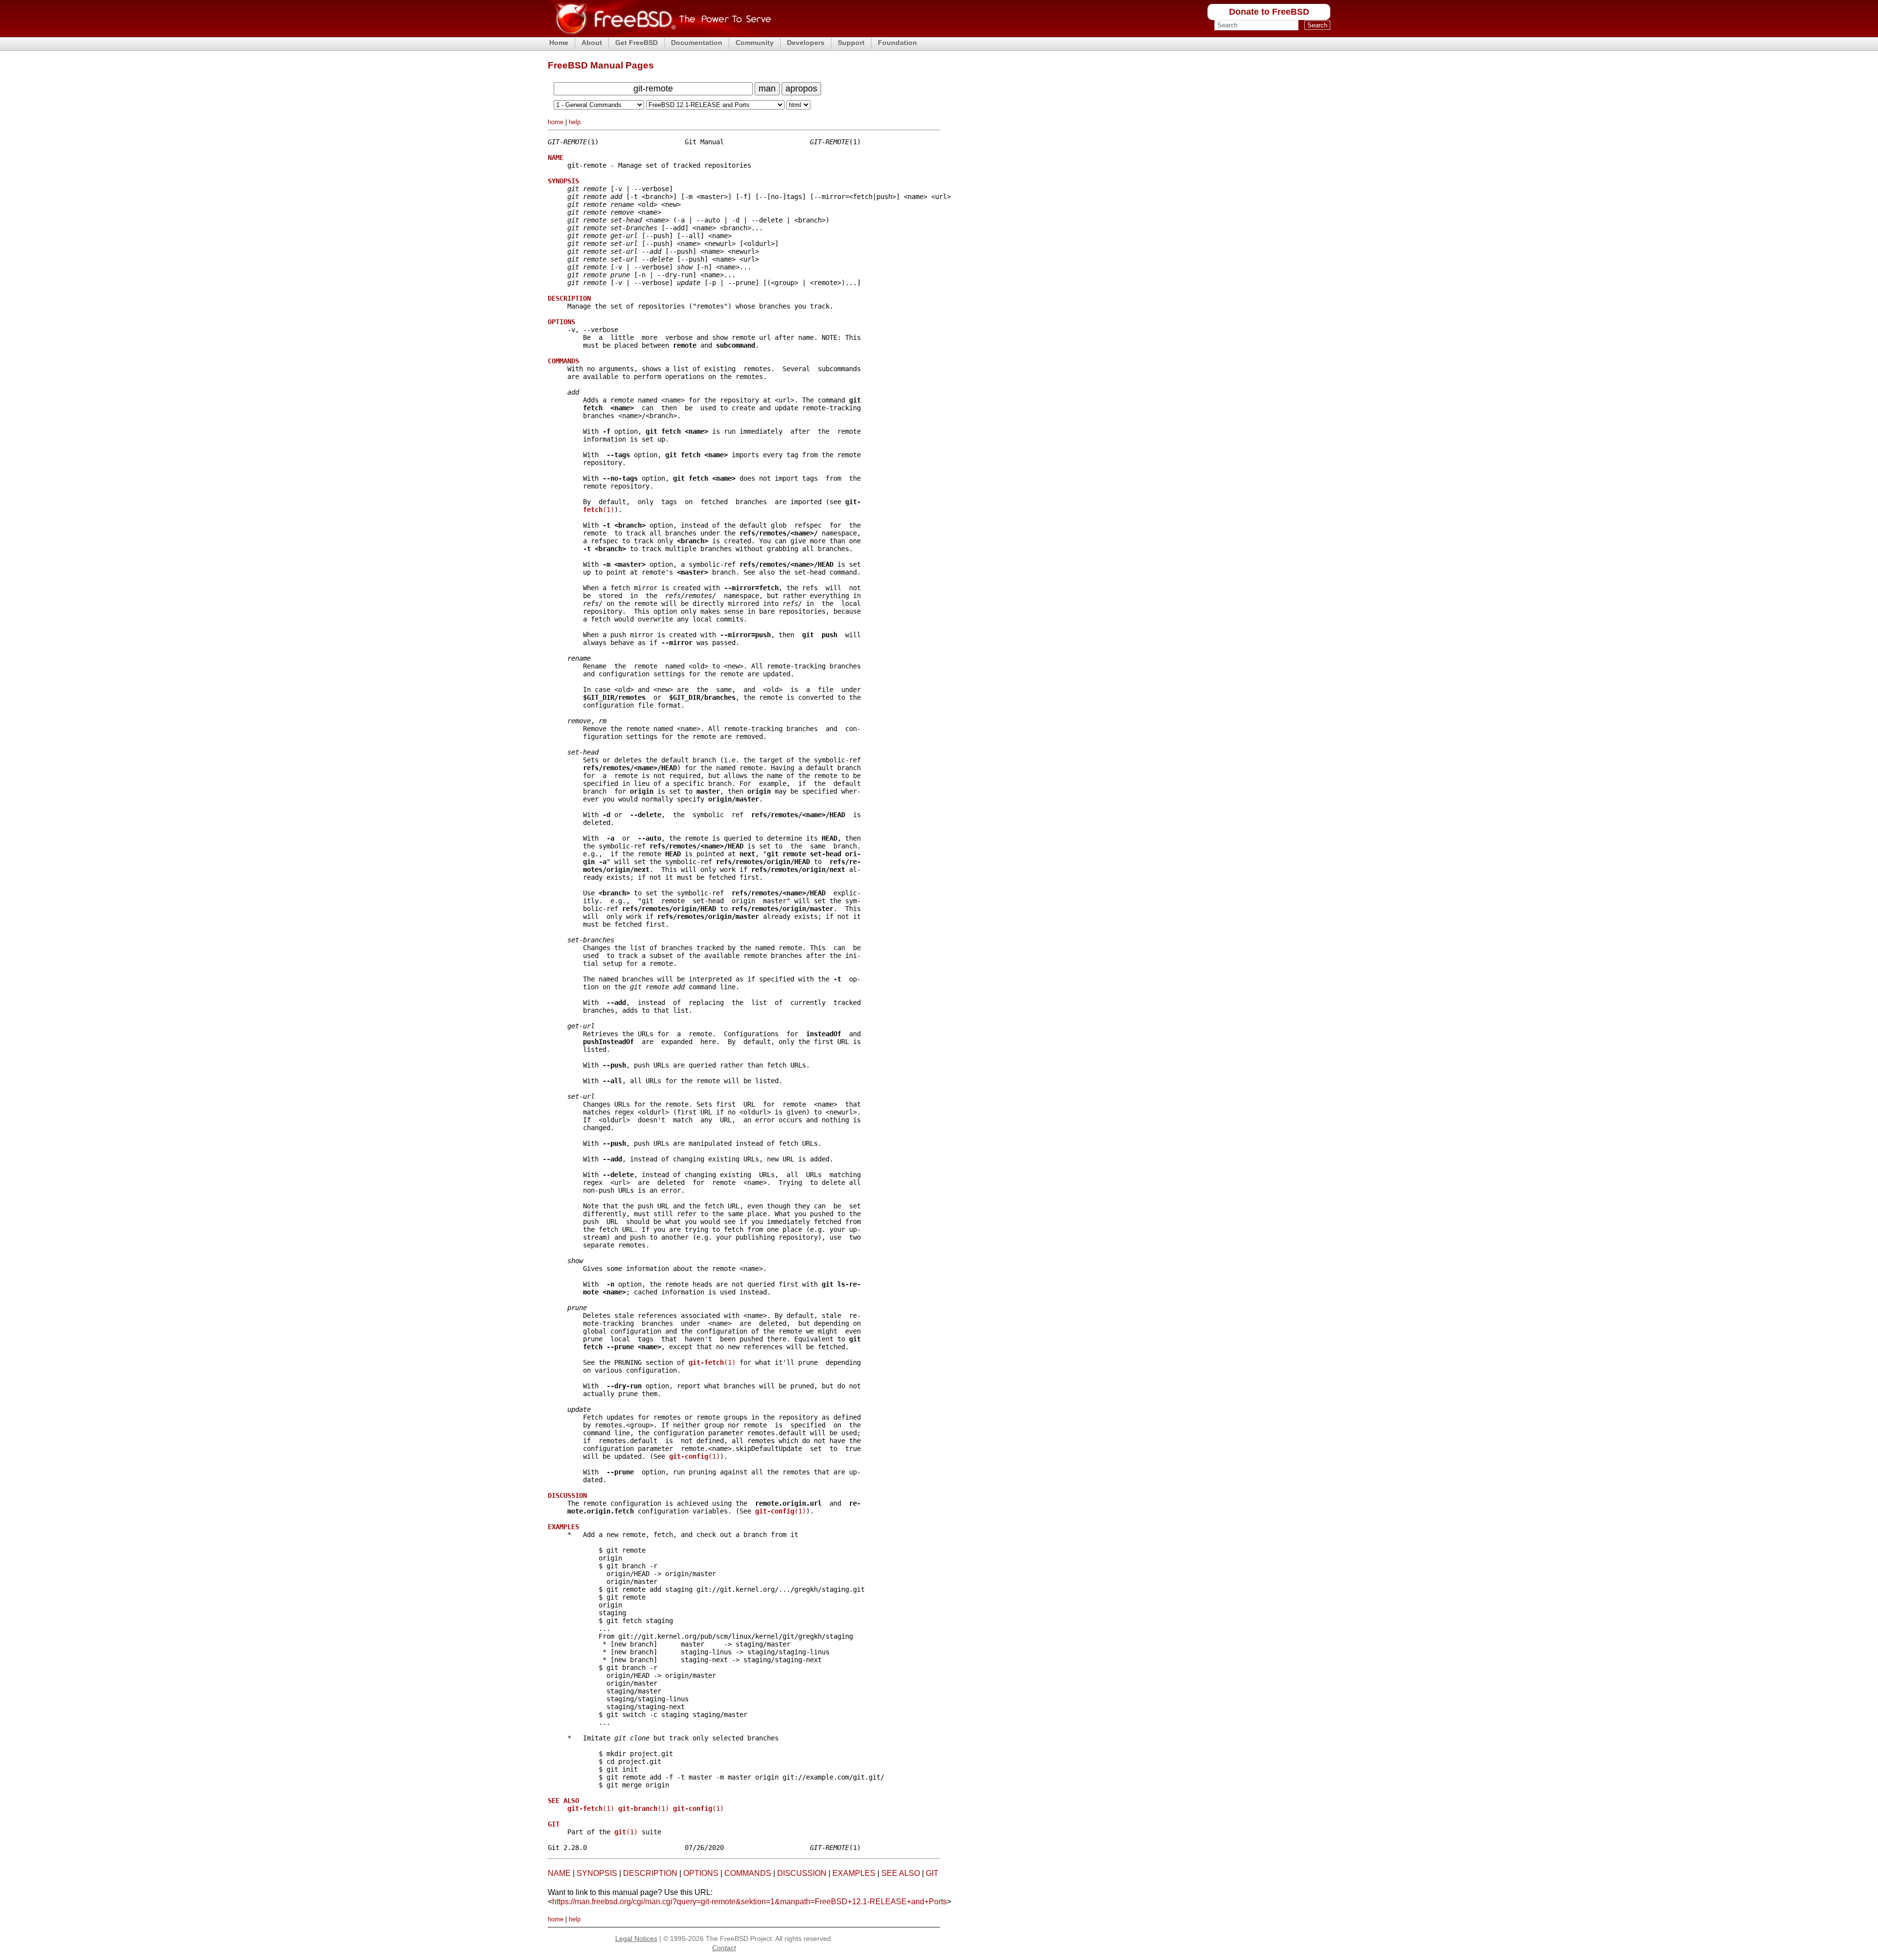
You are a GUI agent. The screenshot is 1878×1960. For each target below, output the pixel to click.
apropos (801, 89)
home (556, 122)
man (767, 89)
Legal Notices (636, 1938)
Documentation (697, 43)
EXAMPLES (854, 1873)
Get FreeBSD (637, 43)
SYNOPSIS (597, 1873)
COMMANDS (748, 1873)
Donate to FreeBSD (1269, 12)
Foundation (897, 43)
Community (755, 43)
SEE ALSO (901, 1873)
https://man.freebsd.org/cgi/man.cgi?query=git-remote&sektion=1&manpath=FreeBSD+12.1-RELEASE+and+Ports (749, 1902)
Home (559, 43)
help (575, 122)
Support (851, 43)
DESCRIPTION (650, 1873)
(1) (599, 510)
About (592, 43)
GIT (932, 1873)
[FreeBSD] (660, 34)
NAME (559, 1873)
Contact (724, 1948)
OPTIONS (701, 1873)
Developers (806, 43)
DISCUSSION (802, 1873)
